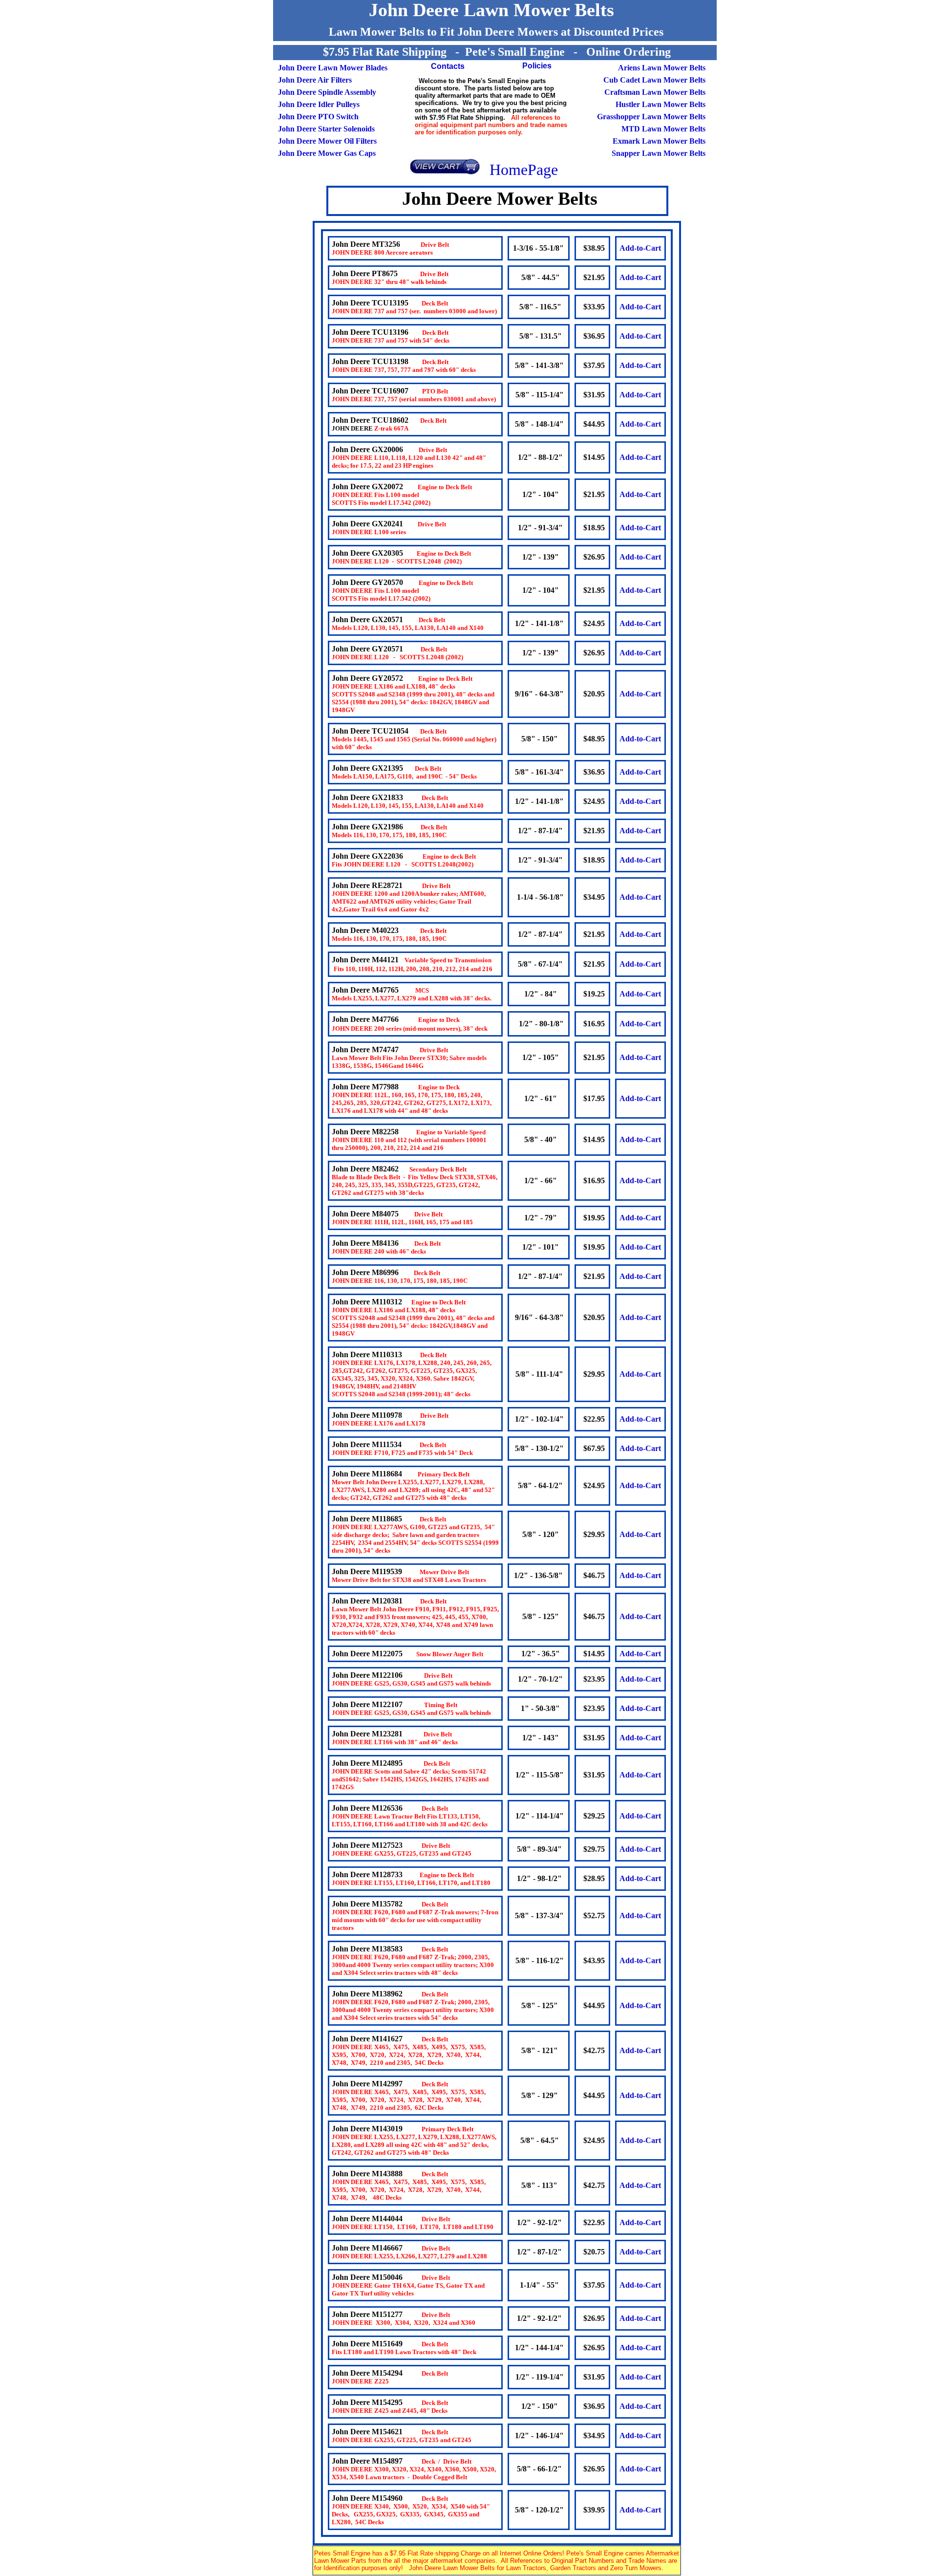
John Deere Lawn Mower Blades (333, 68)
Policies (537, 66)
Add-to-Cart (640, 248)
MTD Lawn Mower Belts (663, 129)
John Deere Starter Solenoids (326, 129)
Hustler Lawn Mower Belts (660, 104)
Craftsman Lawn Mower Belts (655, 92)
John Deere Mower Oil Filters (327, 141)
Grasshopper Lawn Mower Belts (650, 117)
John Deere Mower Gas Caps (327, 153)
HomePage (524, 170)
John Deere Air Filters (315, 80)
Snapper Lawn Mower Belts (659, 153)
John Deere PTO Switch (318, 117)
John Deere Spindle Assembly (327, 92)
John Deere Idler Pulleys (319, 104)
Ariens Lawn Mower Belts (662, 68)
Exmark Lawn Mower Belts (659, 141)
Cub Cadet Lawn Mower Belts (654, 80)
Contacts (448, 66)
